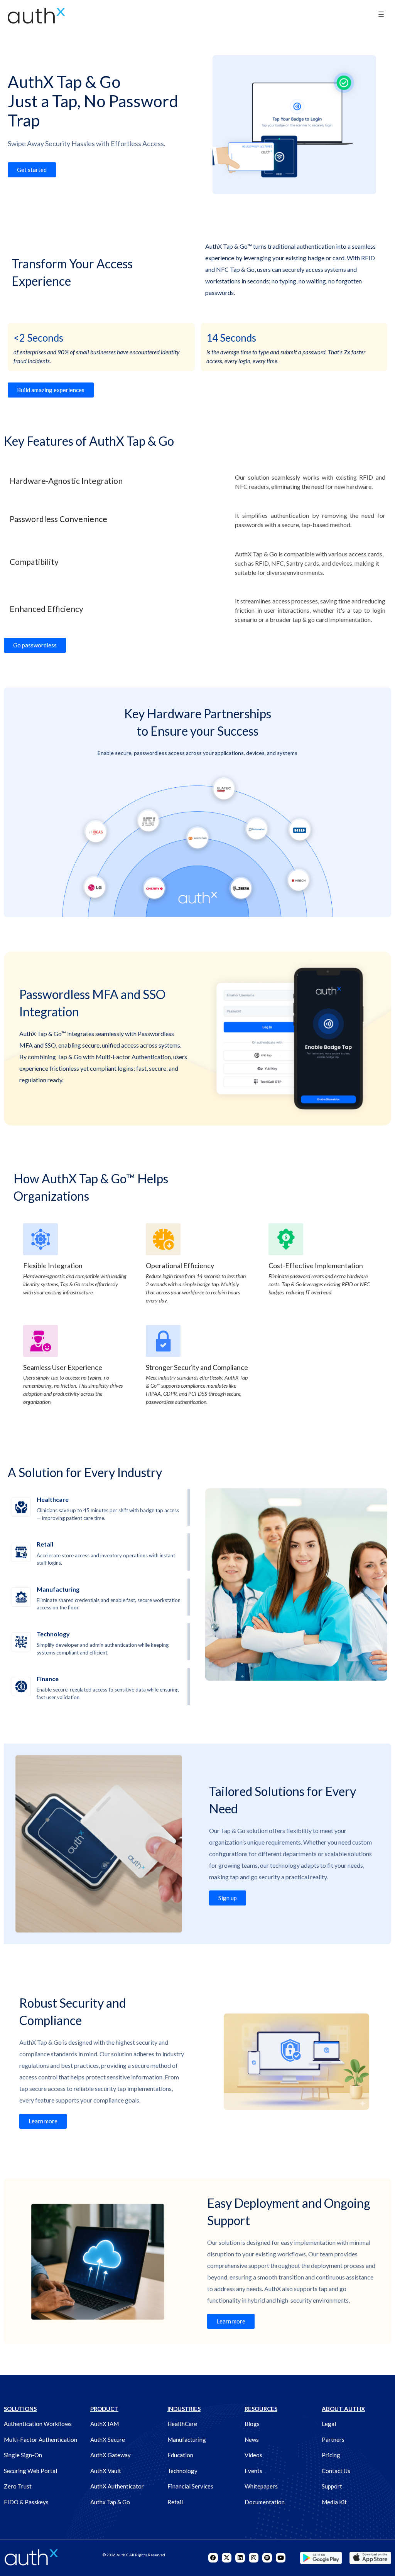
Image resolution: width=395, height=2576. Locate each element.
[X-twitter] (227, 2558)
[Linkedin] (240, 2558)
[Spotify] (267, 2558)
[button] (381, 15)
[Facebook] (213, 2558)
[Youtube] (281, 2558)
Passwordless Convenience (58, 519)
